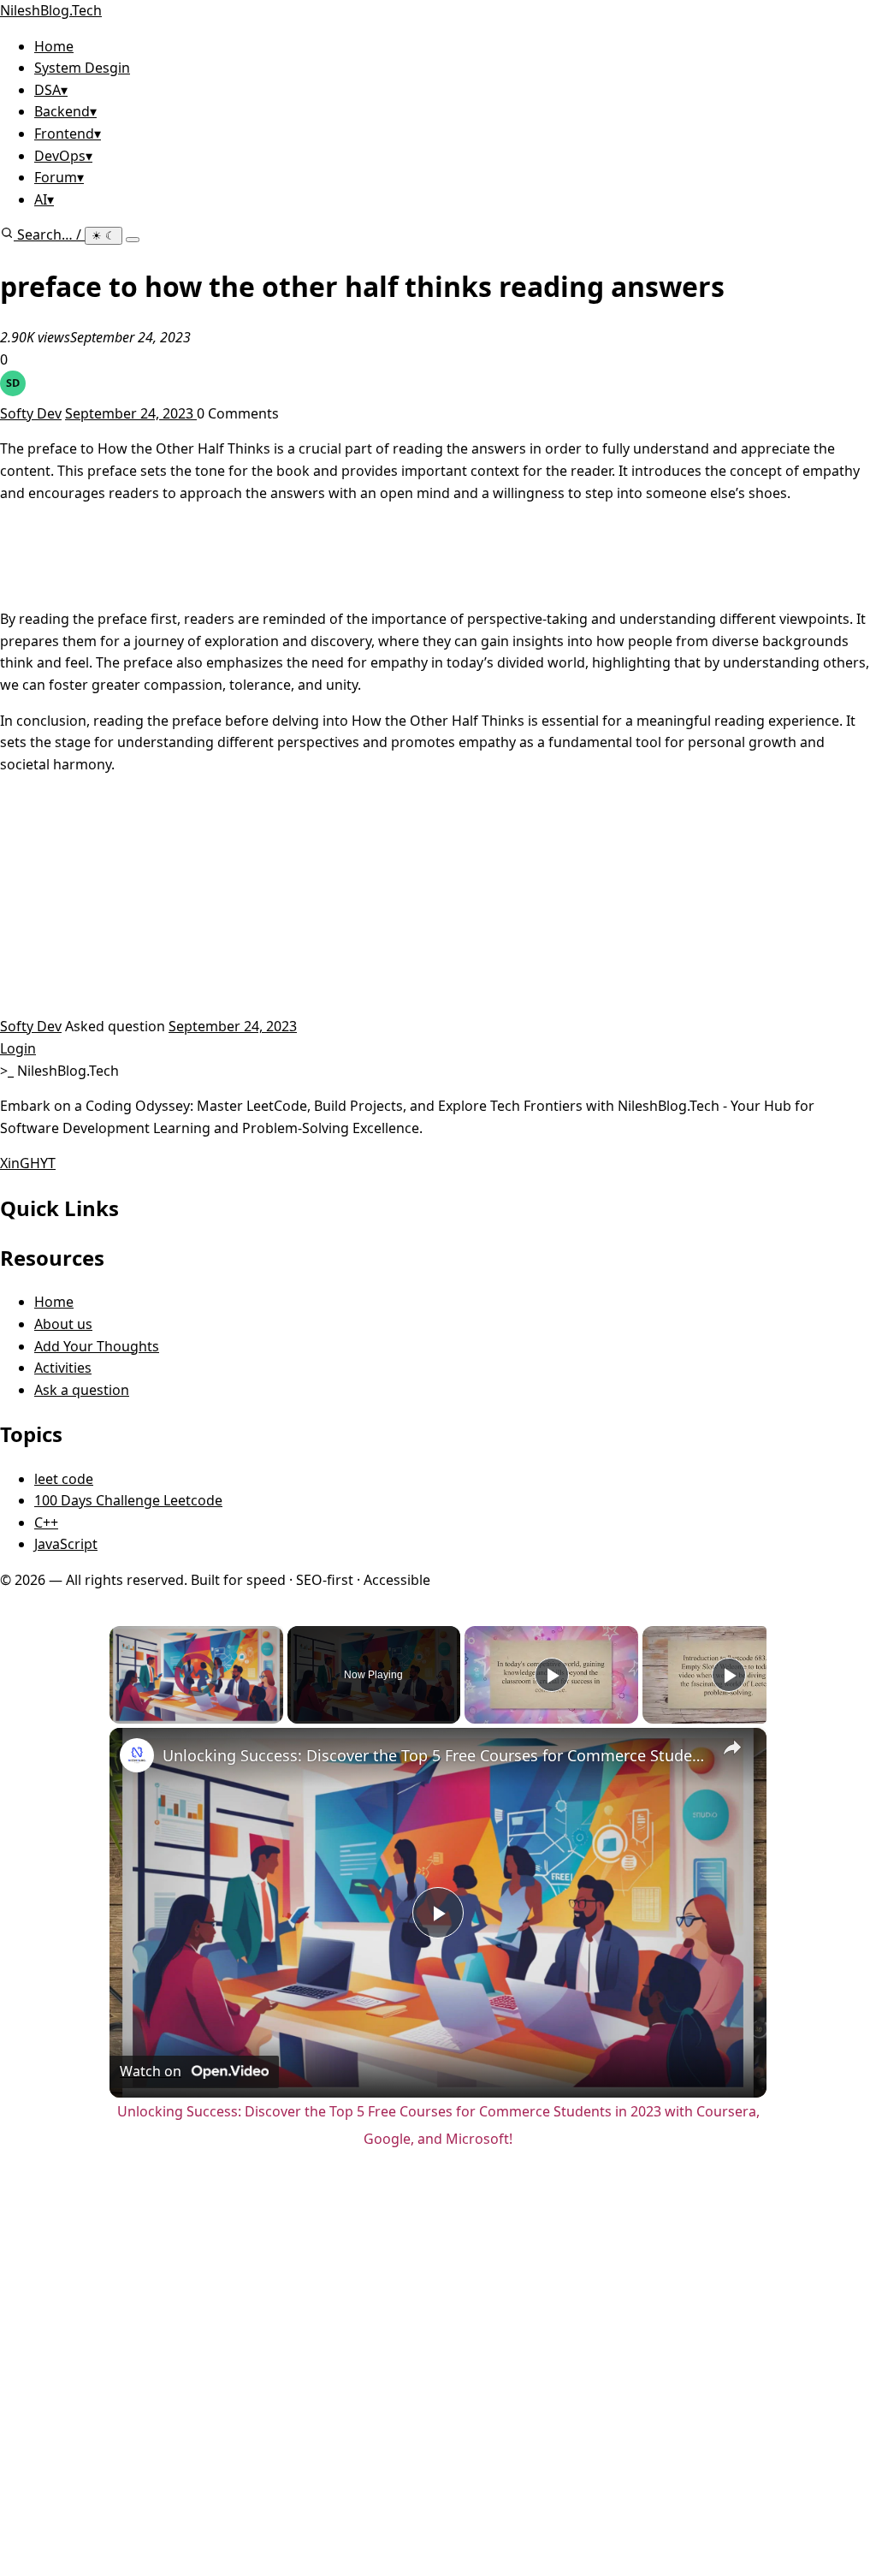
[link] (137, 1755)
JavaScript (66, 1544)
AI (44, 199)
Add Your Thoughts (97, 1346)
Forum (59, 177)
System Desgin (82, 68)
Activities (63, 1368)
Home (54, 46)
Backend (65, 111)
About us (63, 1324)
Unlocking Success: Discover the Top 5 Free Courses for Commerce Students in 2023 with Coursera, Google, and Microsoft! (435, 1755)
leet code (64, 1479)
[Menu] (133, 240)
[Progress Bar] (196, 1702)
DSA (51, 90)
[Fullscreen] (273, 1713)
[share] (732, 1748)
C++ (46, 1522)
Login (18, 1048)
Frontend (68, 134)
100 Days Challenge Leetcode (128, 1500)
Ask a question (82, 1390)
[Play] (120, 1713)
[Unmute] (140, 1713)
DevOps (63, 156)
